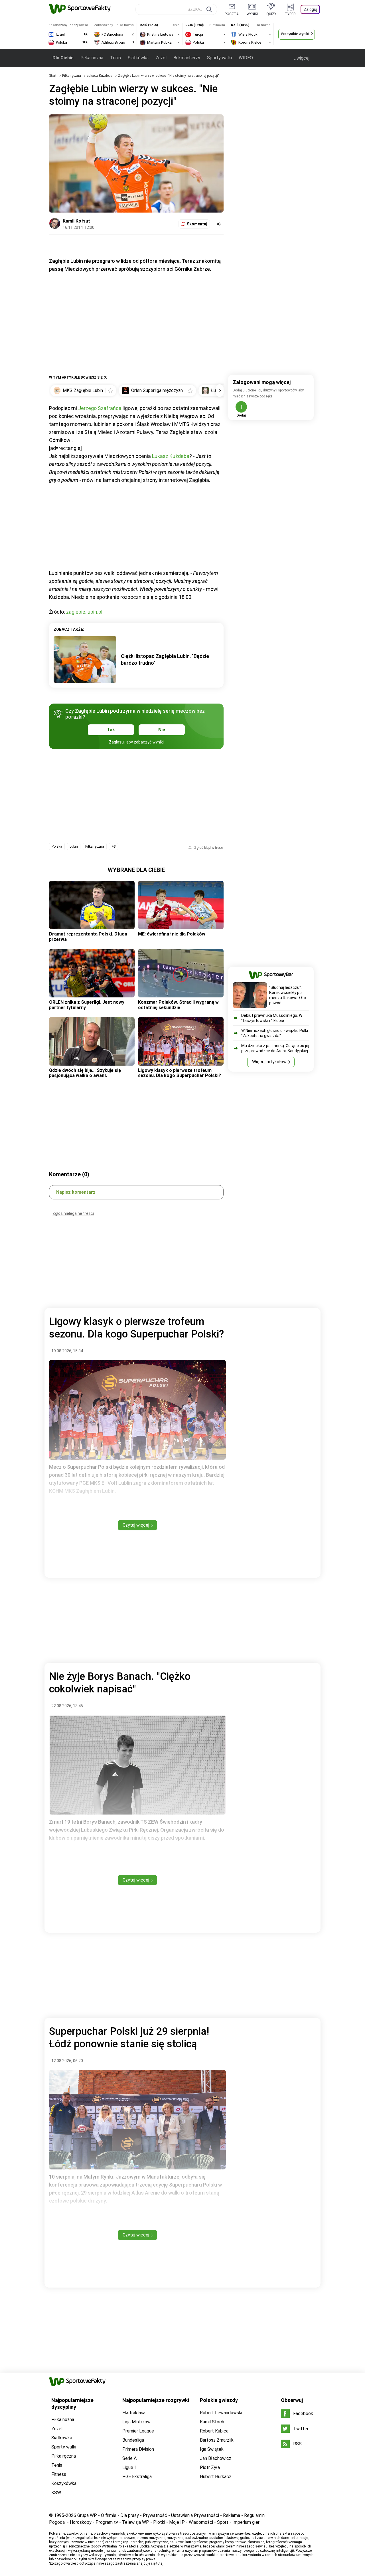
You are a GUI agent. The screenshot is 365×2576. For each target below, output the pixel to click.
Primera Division (138, 2449)
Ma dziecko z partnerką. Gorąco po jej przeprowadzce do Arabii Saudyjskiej (275, 1048)
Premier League (138, 2431)
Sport (223, 2522)
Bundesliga (133, 2440)
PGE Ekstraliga (137, 2477)
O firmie (109, 2515)
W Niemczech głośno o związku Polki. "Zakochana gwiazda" (275, 1033)
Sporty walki (219, 58)
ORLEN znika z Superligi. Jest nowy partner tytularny (87, 1005)
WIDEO (246, 58)
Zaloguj (310, 9)
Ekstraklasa (134, 2413)
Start (53, 76)
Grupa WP (87, 2515)
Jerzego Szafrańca (100, 408)
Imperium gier (246, 2522)
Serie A (129, 2458)
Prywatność (155, 2515)
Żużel (161, 58)
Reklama (232, 2515)
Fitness (59, 2474)
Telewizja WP (136, 2522)
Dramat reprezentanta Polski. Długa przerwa (88, 937)
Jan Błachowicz (216, 2458)
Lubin (74, 846)
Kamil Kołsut (76, 221)
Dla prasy (130, 2515)
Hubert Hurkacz (216, 2477)
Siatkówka (138, 58)
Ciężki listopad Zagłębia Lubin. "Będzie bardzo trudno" (165, 659)
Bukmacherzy (187, 58)
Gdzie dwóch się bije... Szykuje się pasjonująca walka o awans (85, 1073)
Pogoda (57, 2522)
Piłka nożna (92, 58)
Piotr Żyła (210, 2467)
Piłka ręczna (72, 76)
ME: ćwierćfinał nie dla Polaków (172, 934)
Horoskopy (81, 2522)
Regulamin (254, 2515)
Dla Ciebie (63, 58)
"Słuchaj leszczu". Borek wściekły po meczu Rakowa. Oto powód (288, 995)
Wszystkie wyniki (295, 34)
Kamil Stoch (212, 2422)
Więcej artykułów (269, 1062)
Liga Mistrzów (136, 2422)
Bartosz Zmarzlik (217, 2440)
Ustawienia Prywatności (195, 2515)
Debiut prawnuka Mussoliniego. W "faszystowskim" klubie (272, 1018)
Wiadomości (201, 2522)
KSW (56, 2493)
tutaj (160, 2563)
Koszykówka (64, 2483)
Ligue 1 (130, 2467)
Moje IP (177, 2522)
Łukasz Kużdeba (100, 76)
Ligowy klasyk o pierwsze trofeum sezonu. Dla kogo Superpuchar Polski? (180, 1073)
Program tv (107, 2522)
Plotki (159, 2522)
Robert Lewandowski (221, 2413)
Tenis (115, 58)
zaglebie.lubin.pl (84, 612)
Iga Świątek (212, 2449)
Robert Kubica (214, 2431)
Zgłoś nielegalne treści (73, 1213)
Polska (57, 846)
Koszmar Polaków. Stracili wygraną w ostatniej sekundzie (178, 1005)
